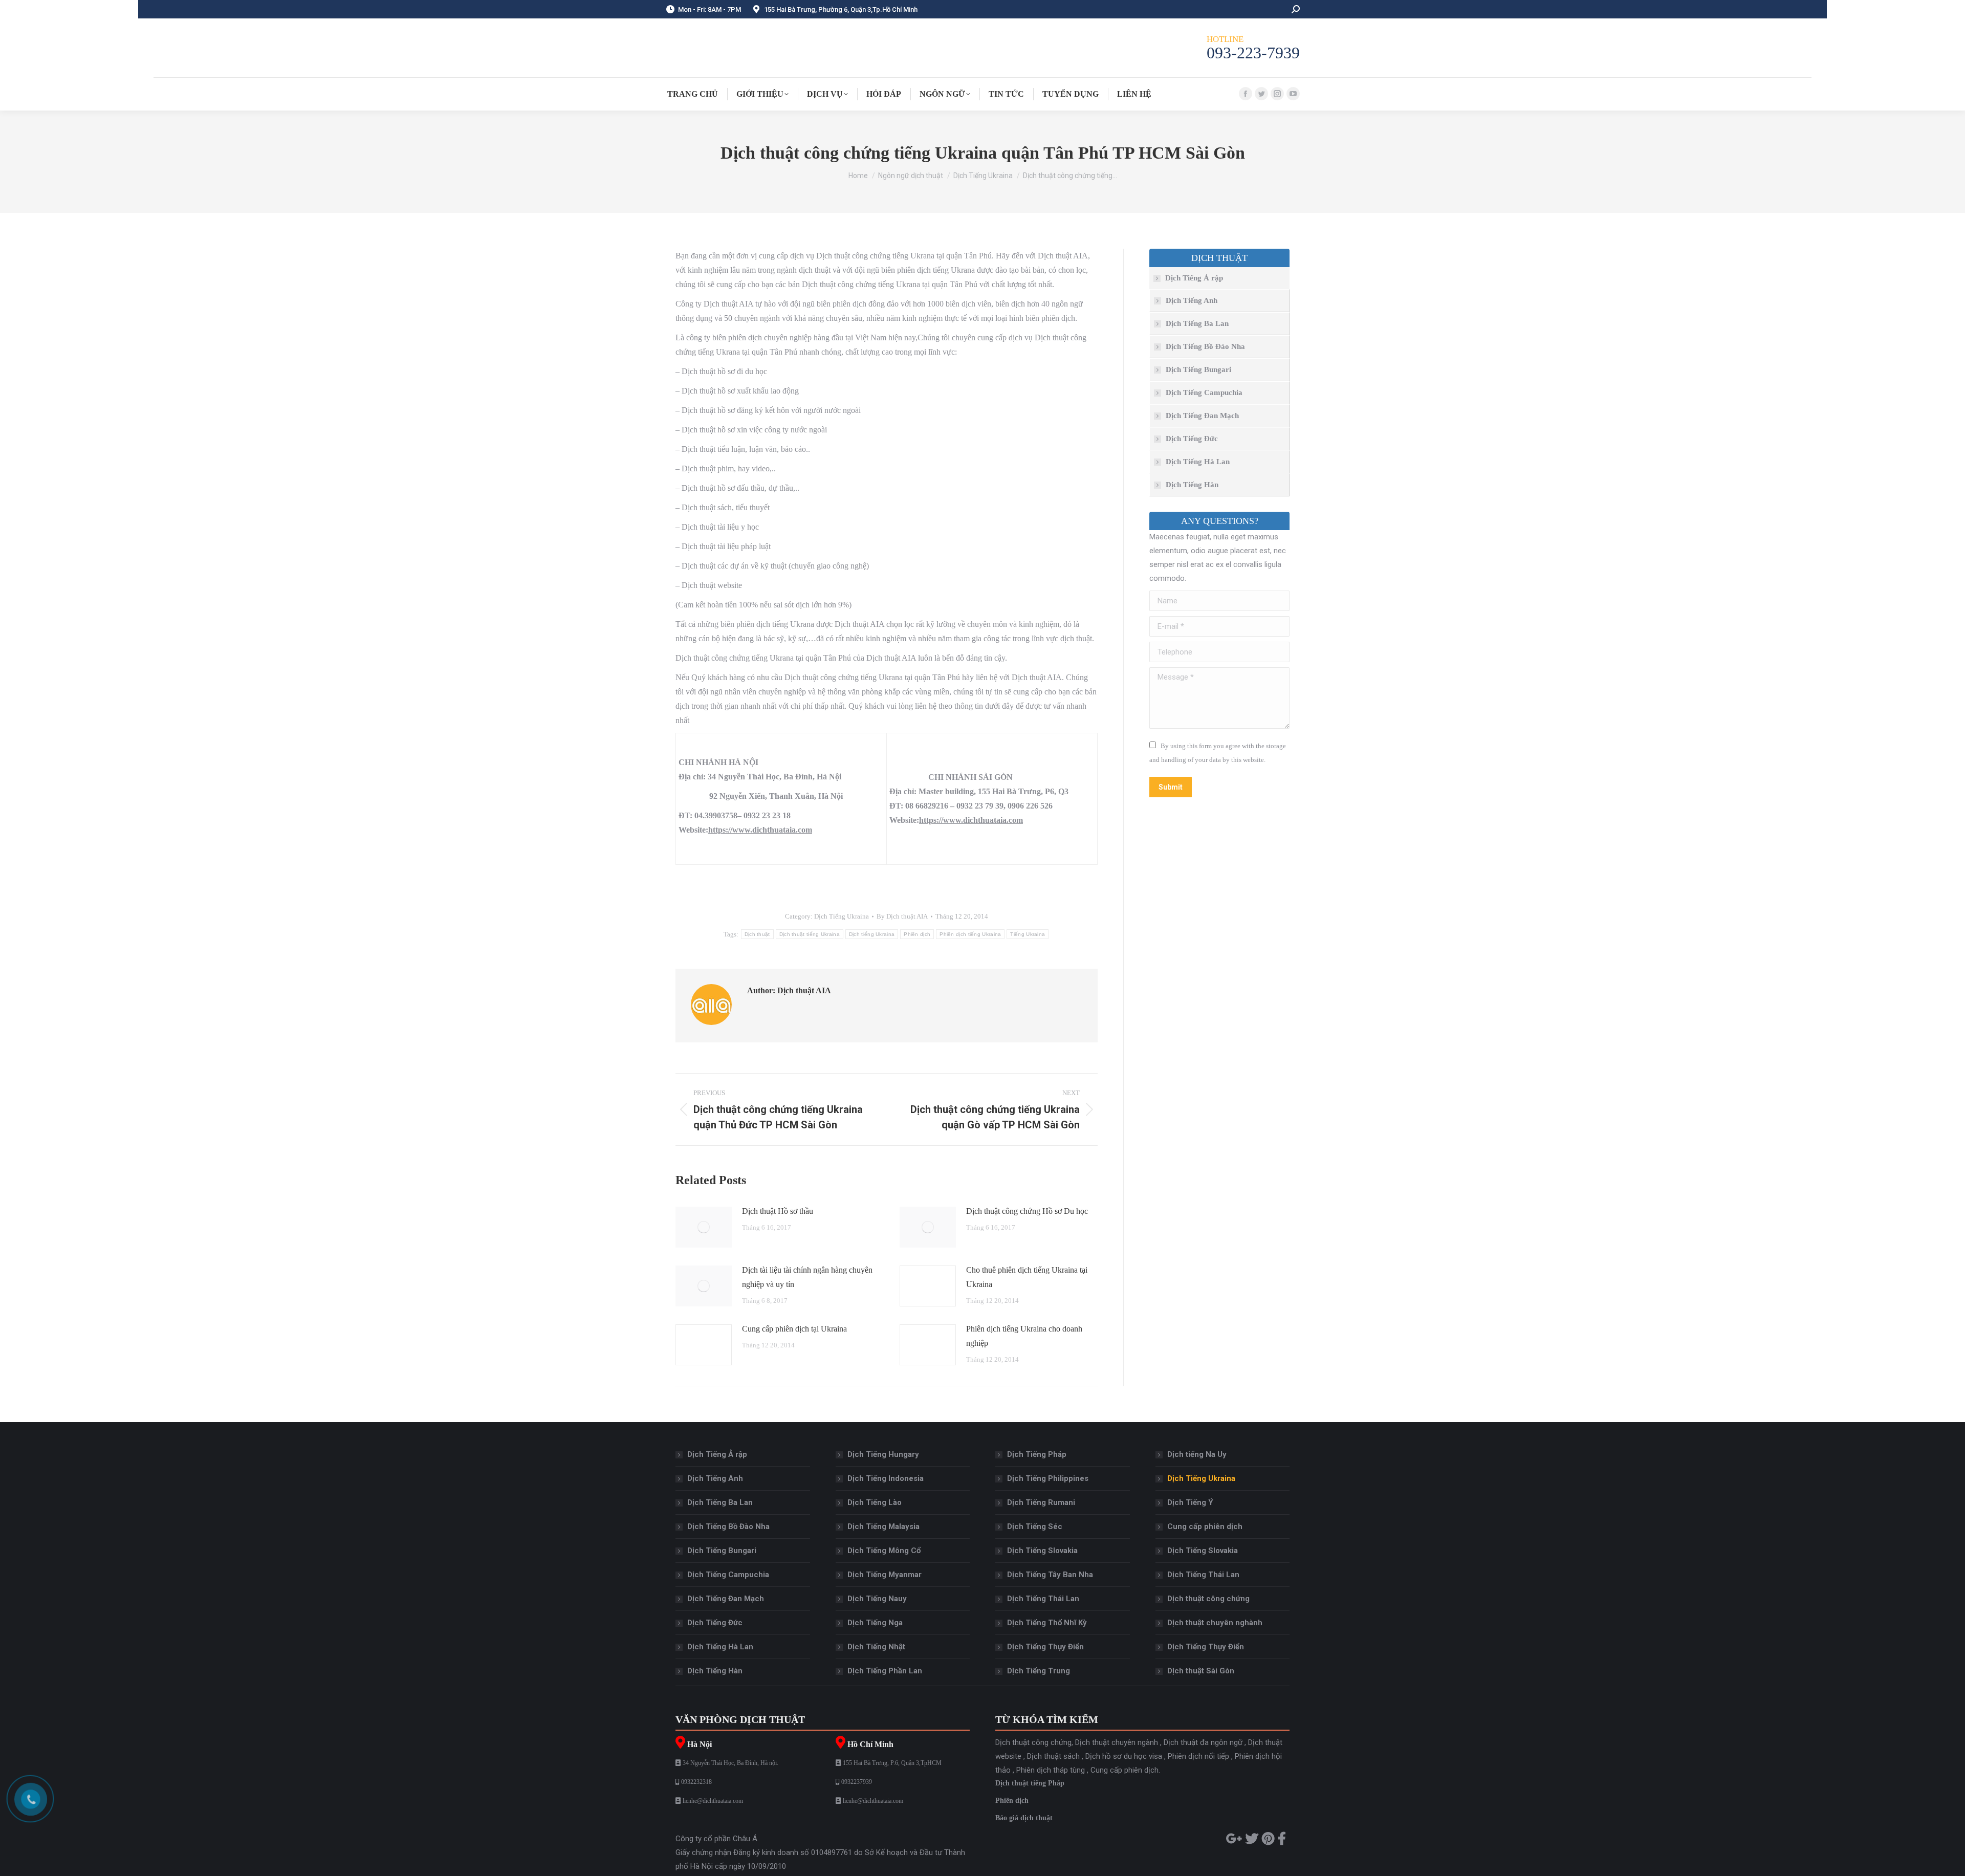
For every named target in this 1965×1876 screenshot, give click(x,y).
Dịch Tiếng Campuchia (1204, 392)
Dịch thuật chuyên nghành (1215, 1623)
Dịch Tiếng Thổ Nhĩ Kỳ (1047, 1623)
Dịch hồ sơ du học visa (1124, 1756)
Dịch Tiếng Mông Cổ (884, 1551)
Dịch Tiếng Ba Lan (1197, 323)
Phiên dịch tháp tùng (1051, 1770)
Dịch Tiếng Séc (1035, 1526)
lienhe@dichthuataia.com (713, 1801)
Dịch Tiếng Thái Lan (1043, 1599)
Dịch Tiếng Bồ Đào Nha (1205, 346)
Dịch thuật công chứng (1208, 1599)
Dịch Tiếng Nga (875, 1623)
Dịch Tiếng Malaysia (883, 1526)
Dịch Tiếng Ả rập (1194, 278)
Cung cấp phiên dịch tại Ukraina (794, 1329)
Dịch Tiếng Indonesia (886, 1478)
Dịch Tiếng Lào (875, 1502)
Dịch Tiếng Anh (1192, 300)
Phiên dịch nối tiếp (1198, 1756)
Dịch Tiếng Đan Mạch (1202, 416)
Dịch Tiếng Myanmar (885, 1575)
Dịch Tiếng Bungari (1198, 369)
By (902, 916)
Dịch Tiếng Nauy (877, 1599)
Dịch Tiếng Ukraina (842, 916)
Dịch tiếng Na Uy (1197, 1454)
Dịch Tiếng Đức (1192, 439)
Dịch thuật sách (1053, 1756)
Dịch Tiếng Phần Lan (885, 1671)
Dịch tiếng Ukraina (872, 934)
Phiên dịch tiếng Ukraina (970, 934)
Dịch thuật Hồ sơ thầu (778, 1211)
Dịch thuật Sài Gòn (1201, 1671)
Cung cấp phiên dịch (1205, 1526)
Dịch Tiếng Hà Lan (1198, 462)
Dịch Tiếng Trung (1039, 1671)
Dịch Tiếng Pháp (1037, 1454)
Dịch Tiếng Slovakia (1042, 1551)
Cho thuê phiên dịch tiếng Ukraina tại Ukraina (1027, 1277)
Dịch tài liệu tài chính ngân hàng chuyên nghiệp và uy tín (807, 1277)
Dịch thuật (757, 934)
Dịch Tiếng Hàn (1192, 485)
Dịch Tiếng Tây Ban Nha (1050, 1575)
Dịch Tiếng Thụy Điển (1045, 1647)
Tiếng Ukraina (1028, 934)
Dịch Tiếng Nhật (876, 1647)
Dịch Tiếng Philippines (1048, 1478)
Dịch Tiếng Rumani (1041, 1502)
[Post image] (704, 1227)
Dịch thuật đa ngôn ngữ (1203, 1742)
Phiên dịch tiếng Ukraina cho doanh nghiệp (1024, 1336)
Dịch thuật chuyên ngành (1117, 1742)
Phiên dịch (917, 934)
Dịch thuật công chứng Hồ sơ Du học (1027, 1211)
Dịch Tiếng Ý (1190, 1502)
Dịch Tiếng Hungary (883, 1454)
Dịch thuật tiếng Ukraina (810, 934)
